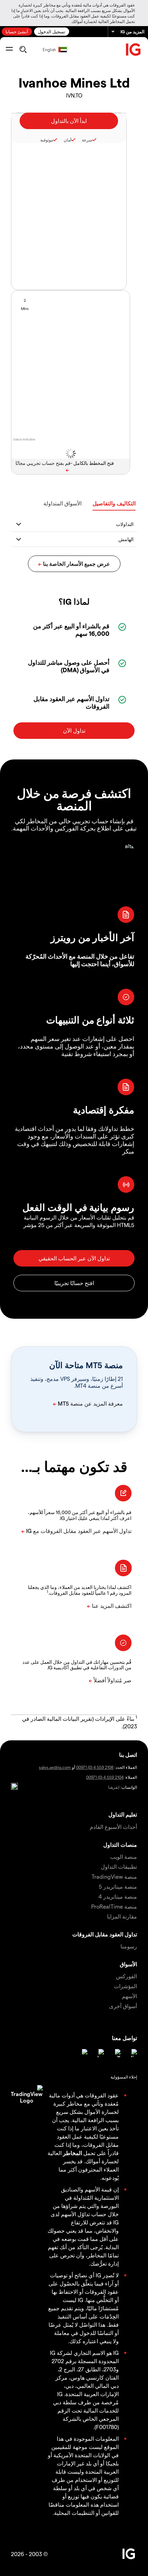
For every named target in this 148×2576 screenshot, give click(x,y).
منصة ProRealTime (114, 1906)
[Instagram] (83, 2053)
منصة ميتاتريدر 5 (118, 1886)
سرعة (87, 140)
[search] (23, 49)
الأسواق (128, 1964)
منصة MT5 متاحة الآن (86, 1365)
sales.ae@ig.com (55, 1767)
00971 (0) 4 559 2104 (105, 1777)
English (49, 49)
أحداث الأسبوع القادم (113, 1827)
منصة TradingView (114, 1876)
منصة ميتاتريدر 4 (118, 1896)
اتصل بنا (128, 1755)
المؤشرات (125, 1986)
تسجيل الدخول (52, 31)
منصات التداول (120, 1845)
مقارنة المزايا (122, 1916)
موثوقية (47, 140)
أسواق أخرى (123, 2006)
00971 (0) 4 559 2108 (95, 1767)
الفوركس (126, 1976)
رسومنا (129, 1946)
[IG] (134, 50)
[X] (116, 2053)
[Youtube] (100, 2053)
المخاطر (72, 2153)
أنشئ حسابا (17, 31)
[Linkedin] (133, 2053)
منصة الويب (124, 1857)
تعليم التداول (123, 1814)
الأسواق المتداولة (62, 503)
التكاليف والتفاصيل (114, 503)
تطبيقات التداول (119, 1867)
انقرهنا (114, 1787)
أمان (67, 140)
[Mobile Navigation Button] (9, 49)
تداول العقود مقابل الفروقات (105, 1934)
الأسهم (129, 1996)
